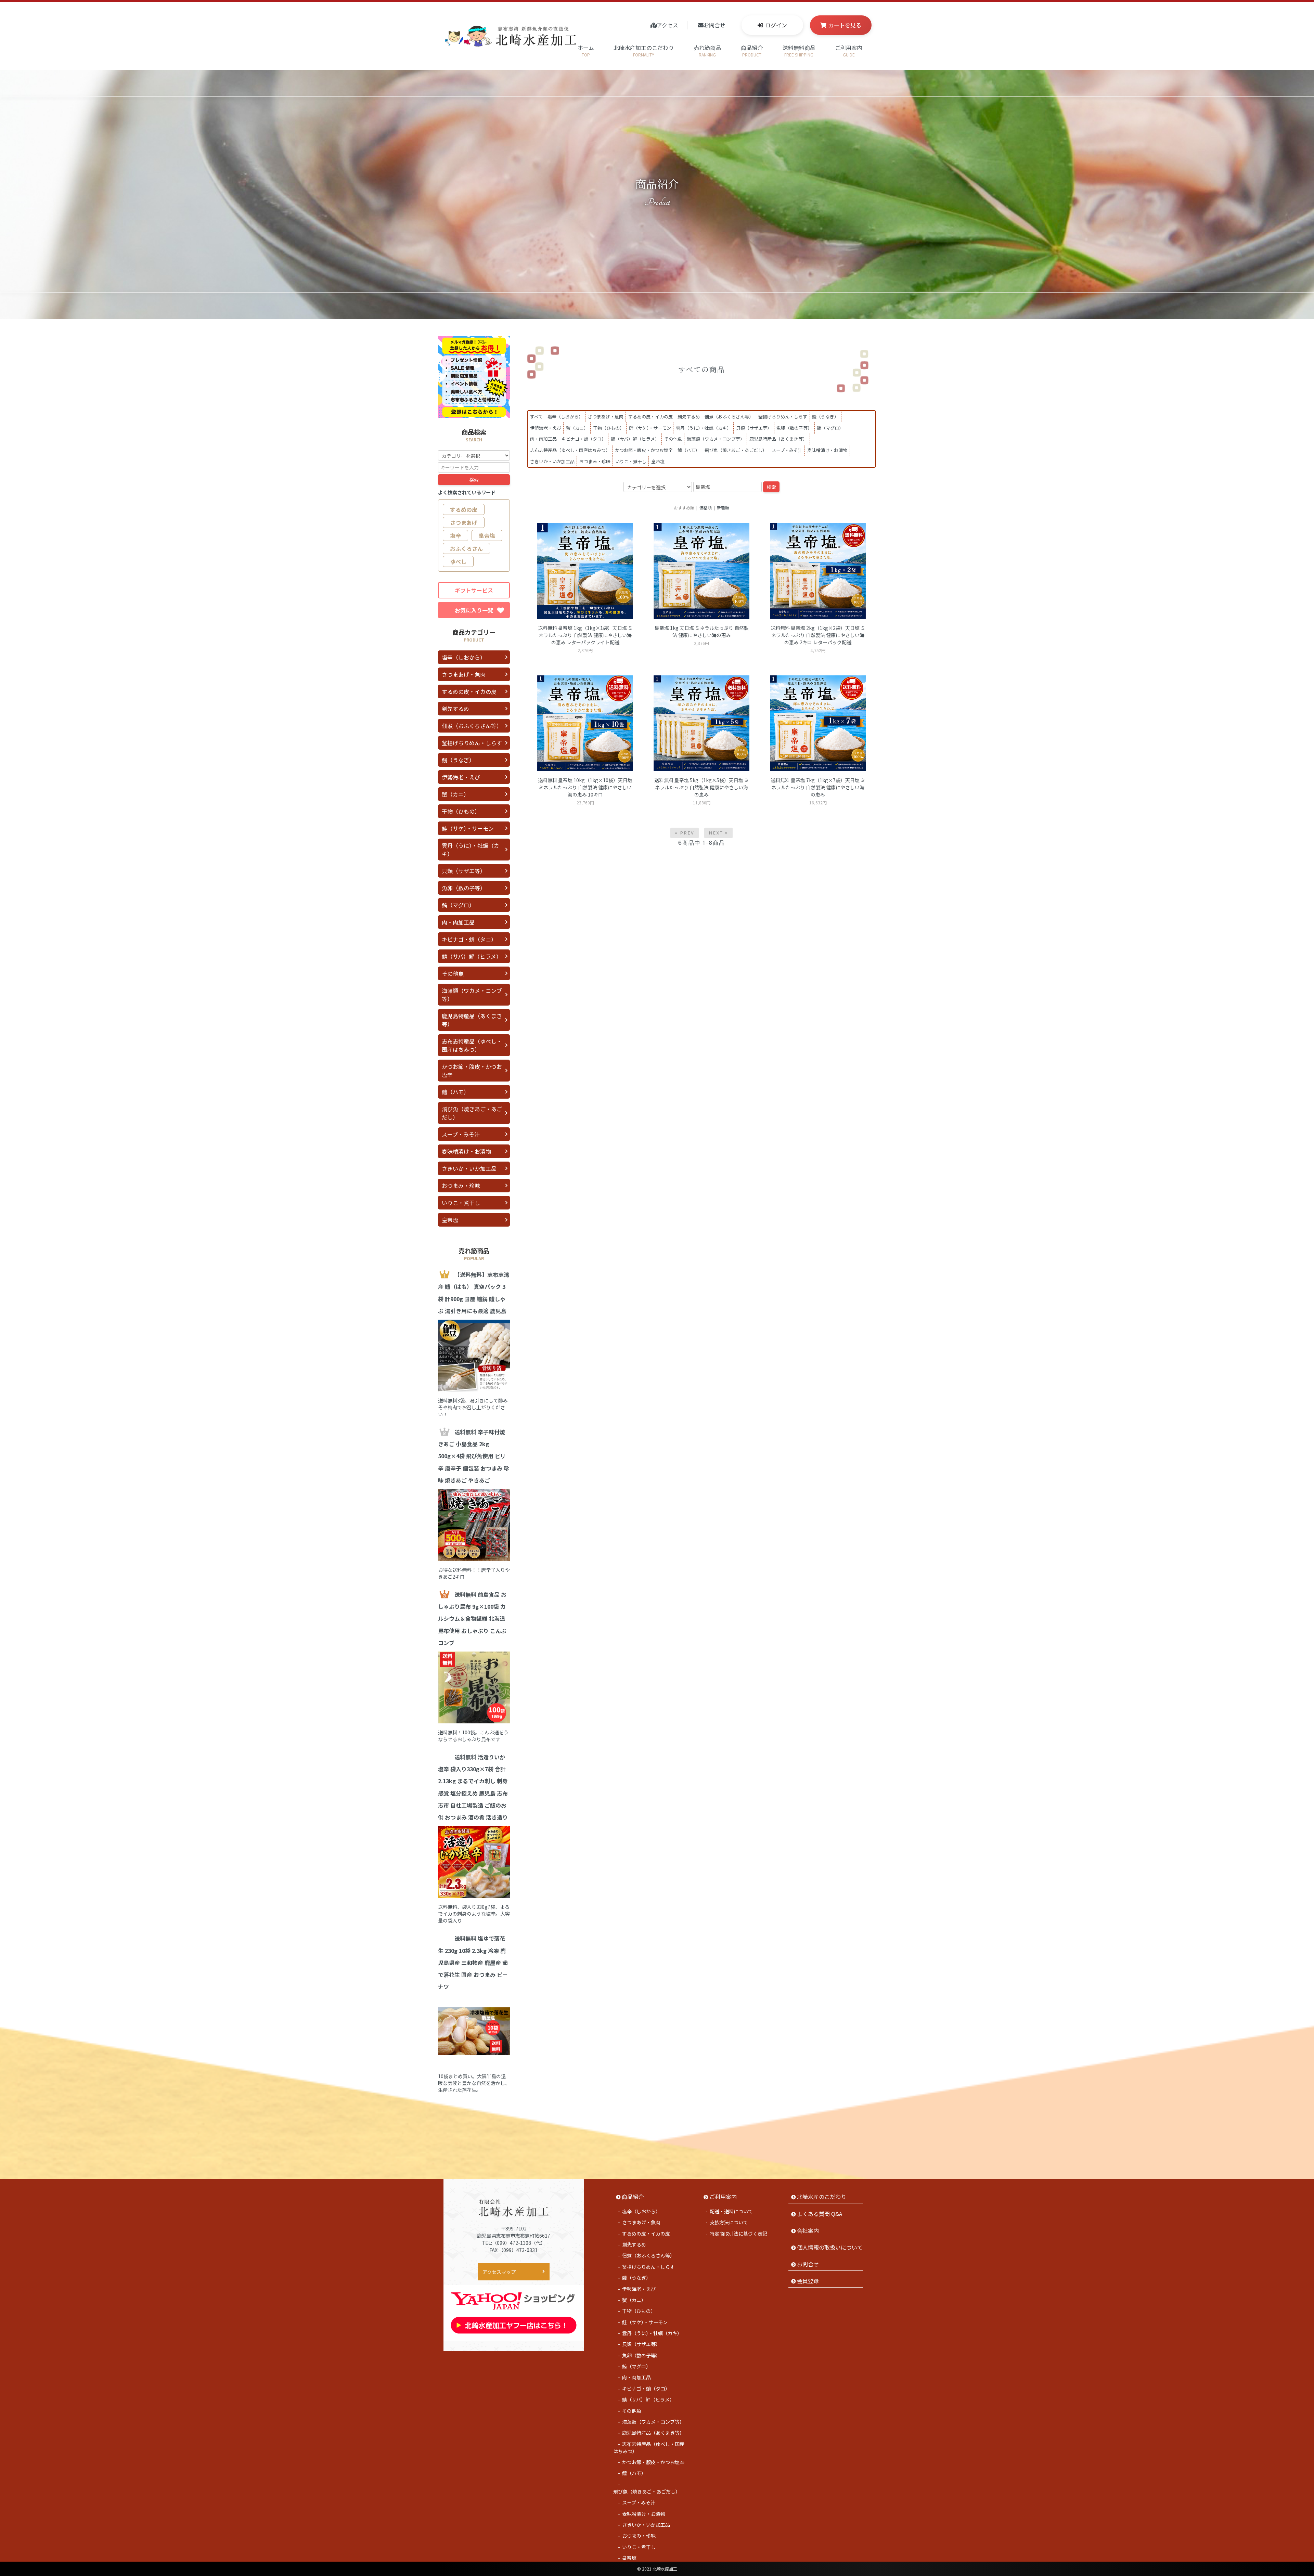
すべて (536, 417)
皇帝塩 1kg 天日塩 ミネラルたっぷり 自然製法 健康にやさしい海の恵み (702, 631)
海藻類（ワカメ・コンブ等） (716, 439)
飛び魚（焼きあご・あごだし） (736, 450)
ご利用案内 (849, 50)
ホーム (586, 50)
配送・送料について (731, 2211)
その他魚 (673, 439)
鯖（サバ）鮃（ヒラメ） (635, 439)
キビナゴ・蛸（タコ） (584, 439)
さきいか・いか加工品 (552, 461)
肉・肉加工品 (543, 439)
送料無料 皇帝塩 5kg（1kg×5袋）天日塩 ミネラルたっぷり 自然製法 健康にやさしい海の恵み (702, 787)
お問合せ (714, 25)
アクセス (667, 25)
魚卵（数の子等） (794, 428)
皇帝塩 (658, 461)
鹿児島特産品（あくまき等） (778, 439)
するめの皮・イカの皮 (650, 417)
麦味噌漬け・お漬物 (827, 450)
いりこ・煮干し (631, 461)
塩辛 (455, 535)
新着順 (723, 508)
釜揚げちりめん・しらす (783, 417)
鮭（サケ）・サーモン (650, 428)
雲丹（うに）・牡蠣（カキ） (704, 428)
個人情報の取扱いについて (830, 2247)
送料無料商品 (799, 50)
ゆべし (458, 561)
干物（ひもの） (609, 428)
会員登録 (808, 2281)
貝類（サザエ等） (754, 428)
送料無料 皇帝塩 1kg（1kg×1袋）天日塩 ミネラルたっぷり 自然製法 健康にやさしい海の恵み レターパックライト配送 (585, 635)
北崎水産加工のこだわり (644, 50)
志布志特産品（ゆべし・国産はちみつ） (570, 450)
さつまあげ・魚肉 (606, 417)
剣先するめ (689, 417)
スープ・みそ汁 (787, 450)
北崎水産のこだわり (822, 2197)
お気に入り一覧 (474, 610)
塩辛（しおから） (565, 417)
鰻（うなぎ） (825, 417)
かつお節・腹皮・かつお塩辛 (644, 450)
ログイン (776, 25)
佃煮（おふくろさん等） (729, 417)
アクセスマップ (499, 2272)
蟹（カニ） (577, 428)
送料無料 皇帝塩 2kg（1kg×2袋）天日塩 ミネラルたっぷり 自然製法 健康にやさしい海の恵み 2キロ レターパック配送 (818, 635)
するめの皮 (464, 509)
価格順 (706, 508)
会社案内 (808, 2230)
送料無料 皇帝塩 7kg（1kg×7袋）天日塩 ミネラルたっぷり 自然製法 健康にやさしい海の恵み (818, 787)
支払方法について (729, 2222)
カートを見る (845, 25)
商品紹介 (752, 50)
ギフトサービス (474, 590)
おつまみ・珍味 (595, 461)
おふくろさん (466, 548)
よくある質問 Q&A (820, 2214)
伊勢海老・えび (546, 428)
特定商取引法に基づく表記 (738, 2234)
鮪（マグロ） (830, 428)
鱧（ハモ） (689, 450)
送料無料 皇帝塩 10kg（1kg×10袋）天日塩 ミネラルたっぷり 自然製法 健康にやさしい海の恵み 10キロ (585, 787)
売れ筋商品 (707, 50)
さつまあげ (464, 522)
